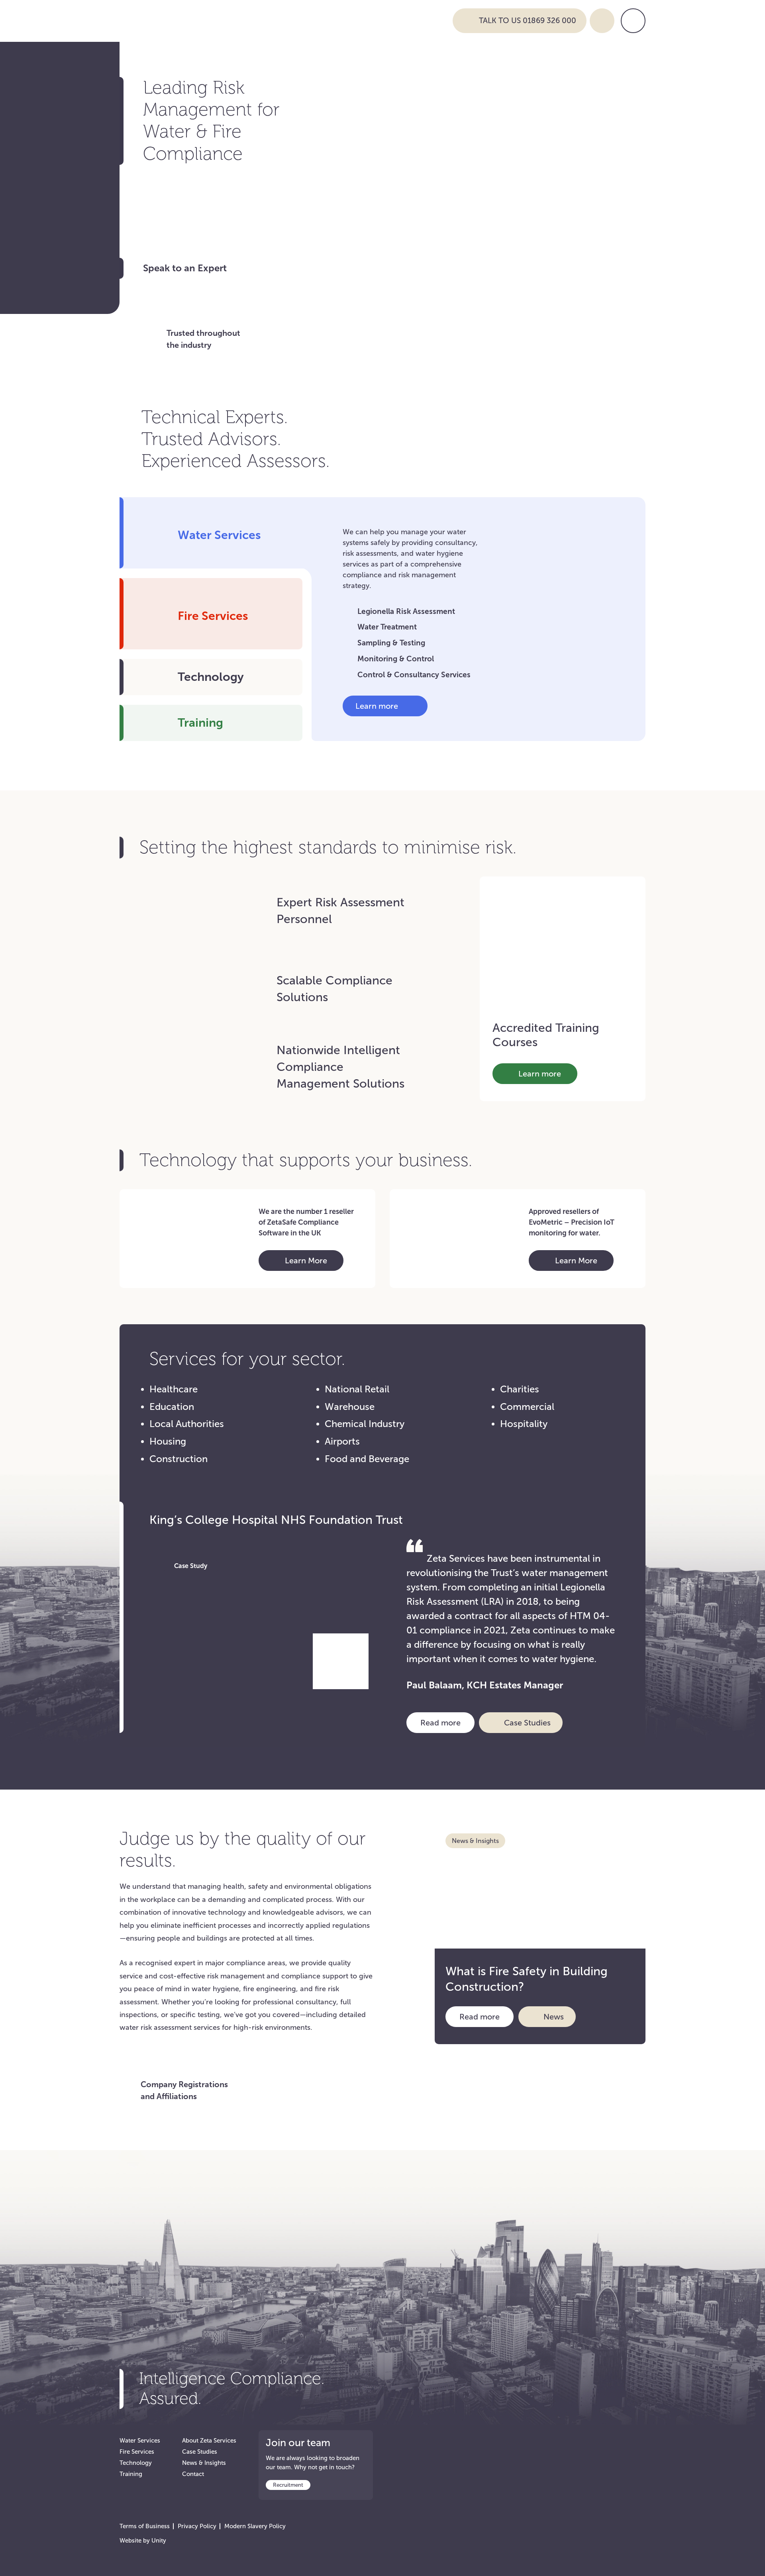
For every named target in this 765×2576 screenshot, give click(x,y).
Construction (178, 1459)
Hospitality (524, 1424)
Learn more (378, 708)
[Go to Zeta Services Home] (280, 20)
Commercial (527, 1407)
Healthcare (174, 1389)
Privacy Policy (197, 2526)
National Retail (357, 1389)
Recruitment (288, 2485)
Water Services (140, 2441)
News (554, 2017)
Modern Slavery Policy (255, 2526)
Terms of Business (145, 2526)
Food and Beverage (367, 1459)
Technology (136, 2463)
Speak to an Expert (185, 268)
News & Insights (204, 2463)
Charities (520, 1389)
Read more (447, 1722)
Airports (342, 1441)
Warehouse (350, 1407)
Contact (193, 2474)
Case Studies (527, 1723)
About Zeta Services (209, 2441)
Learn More (302, 1263)
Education (172, 1407)
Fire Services (137, 2452)
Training (131, 2474)
